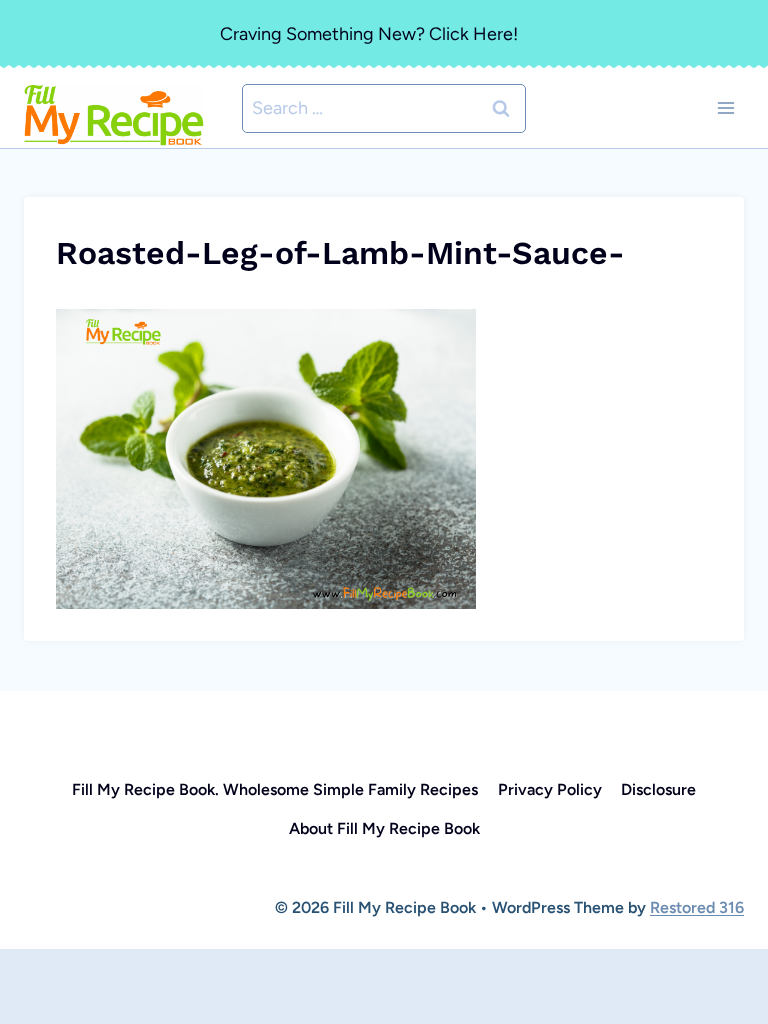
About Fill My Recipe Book (384, 828)
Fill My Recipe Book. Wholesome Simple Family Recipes (275, 789)
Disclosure (658, 789)
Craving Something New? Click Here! (369, 34)
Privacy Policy (550, 789)
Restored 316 (697, 907)
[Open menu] (725, 108)
